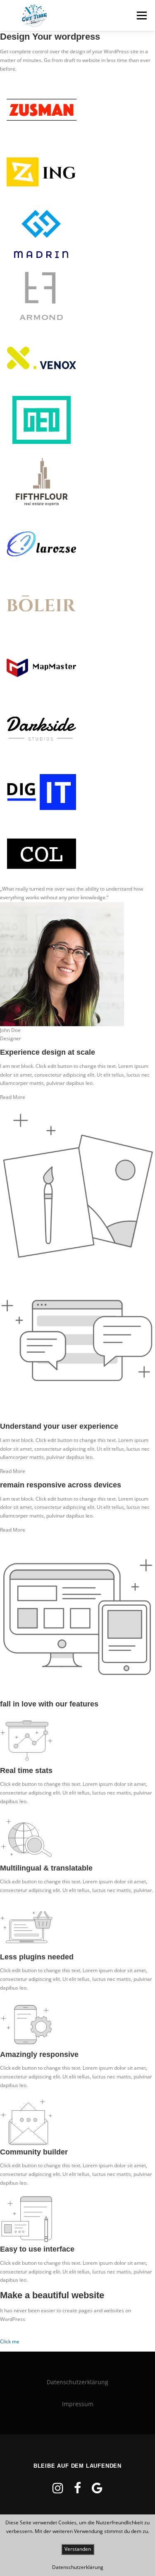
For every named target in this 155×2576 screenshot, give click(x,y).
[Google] (97, 2488)
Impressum (78, 2404)
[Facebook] (77, 2488)
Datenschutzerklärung (77, 2382)
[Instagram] (58, 2488)
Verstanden (78, 2549)
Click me (10, 2341)
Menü (141, 15)
